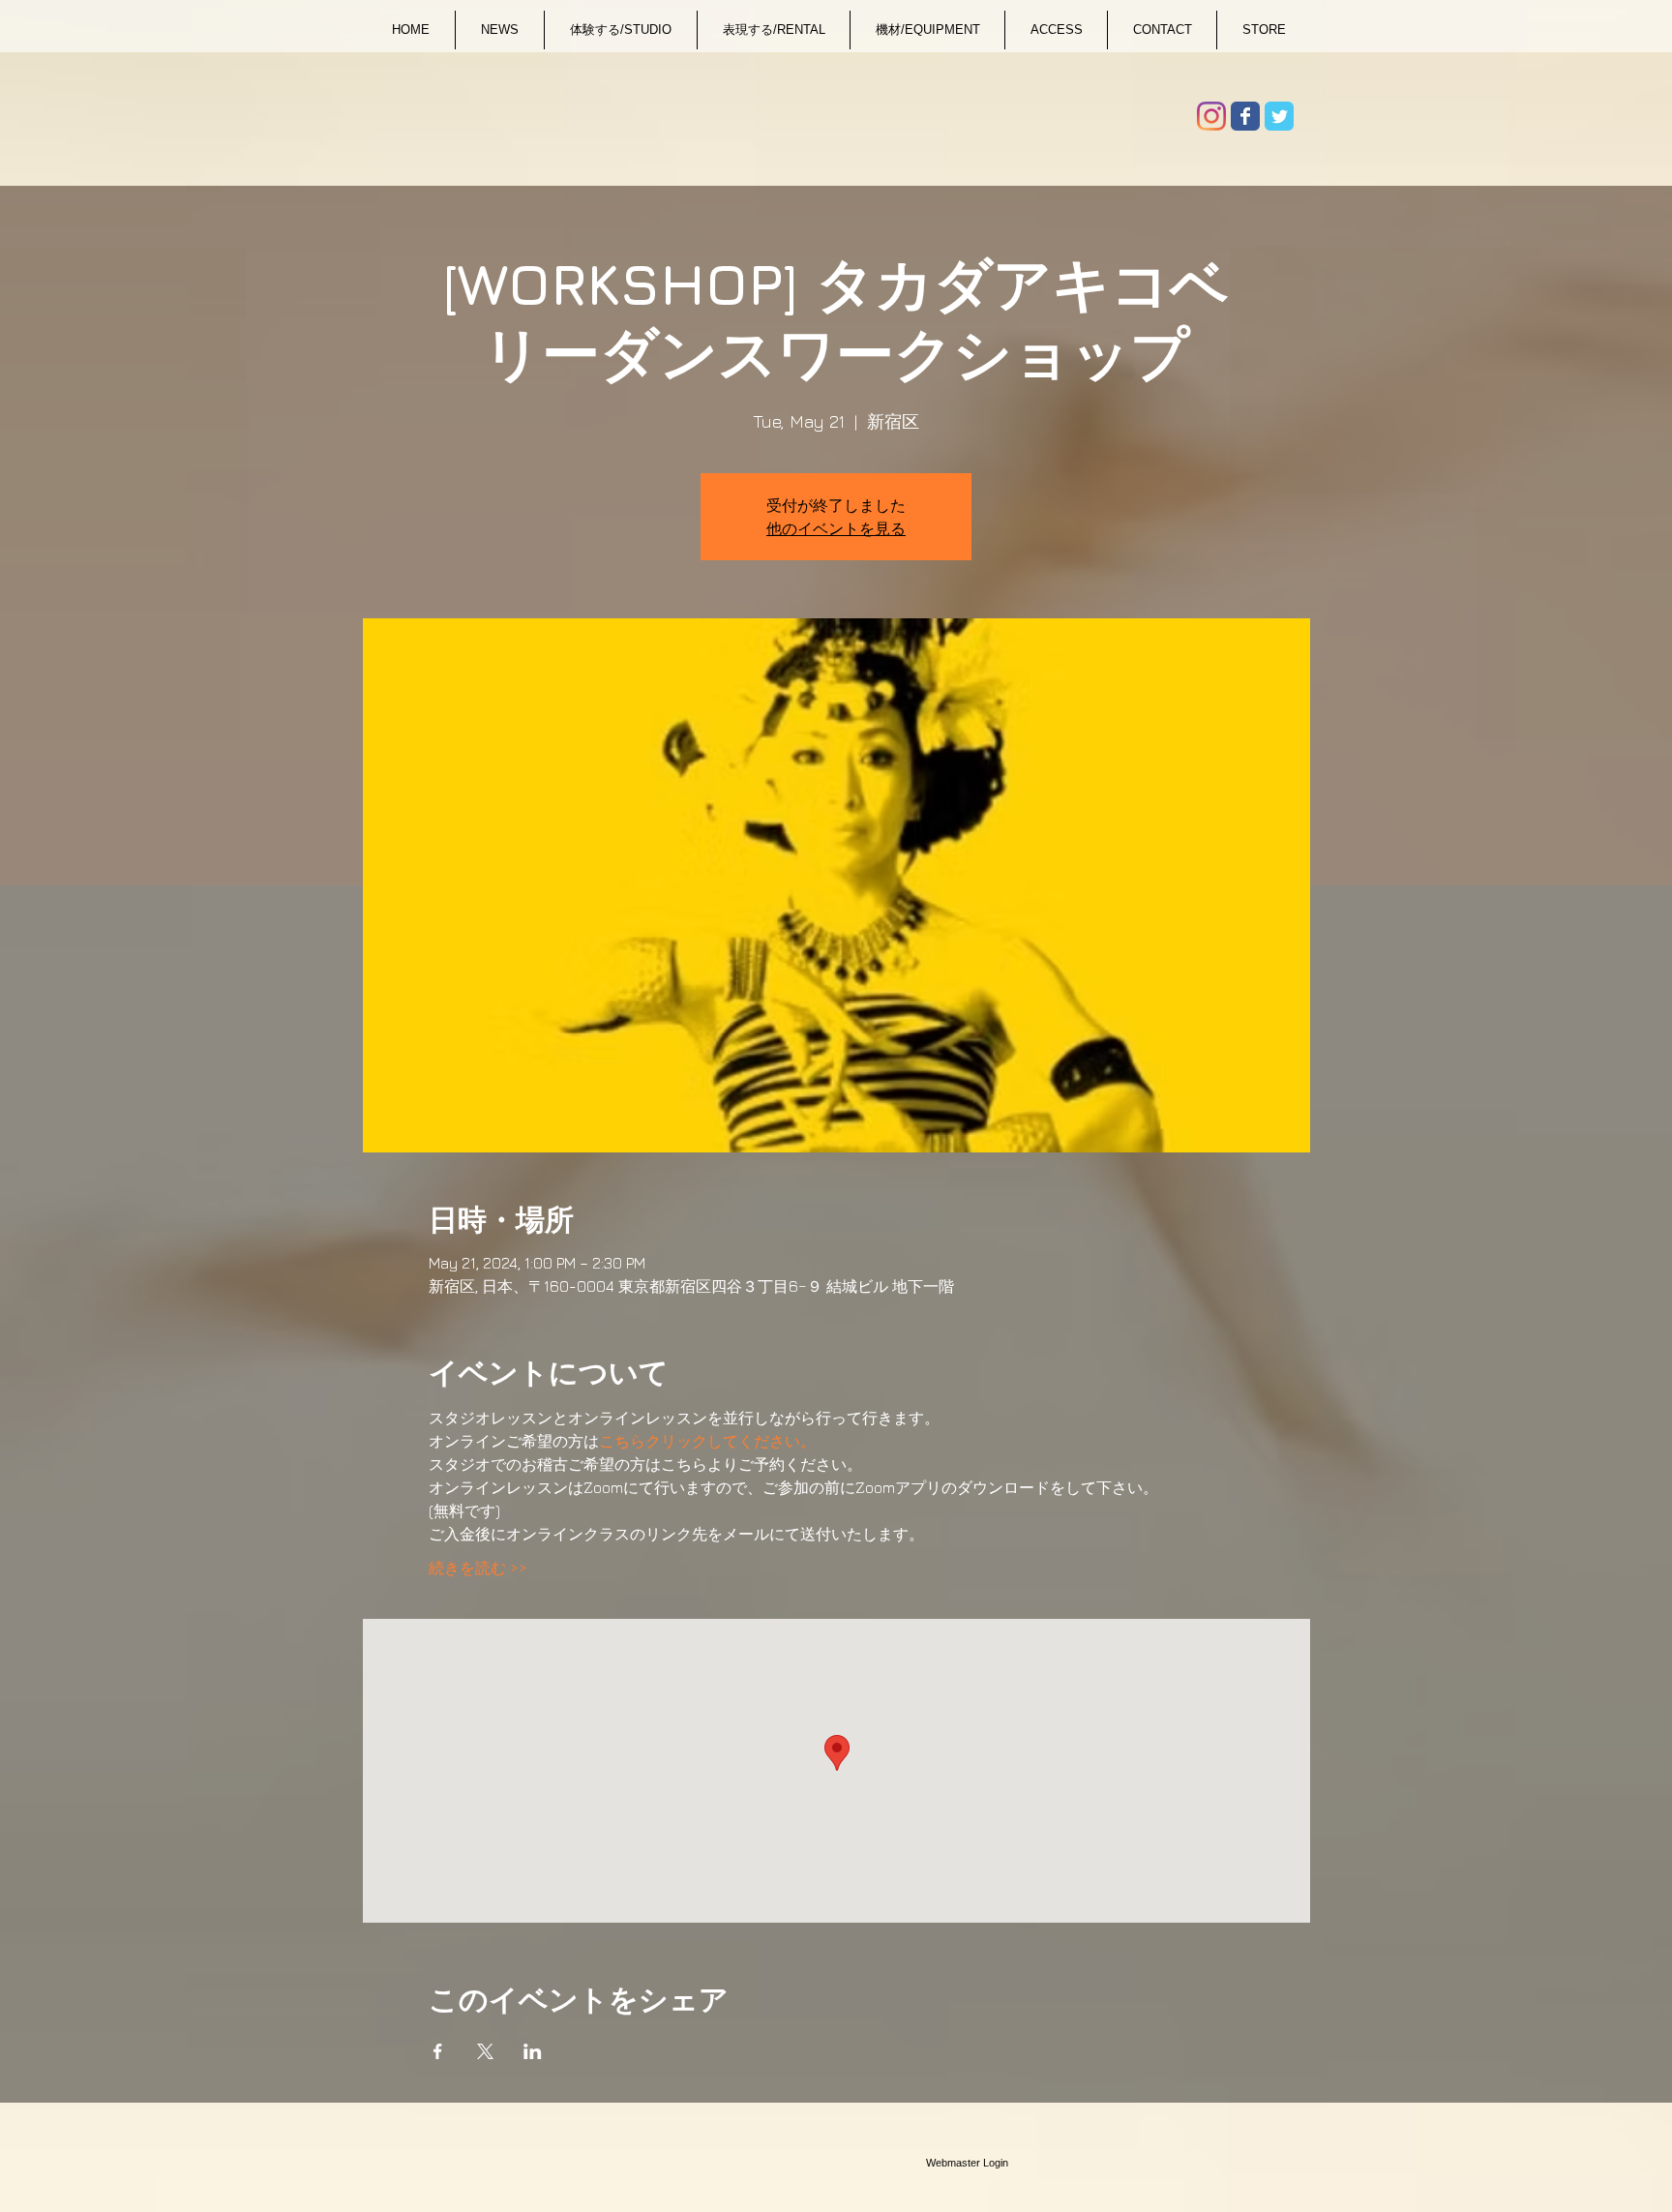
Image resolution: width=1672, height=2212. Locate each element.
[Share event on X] (485, 2051)
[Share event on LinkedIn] (533, 2051)
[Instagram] (1211, 116)
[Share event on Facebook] (438, 2051)
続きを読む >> (478, 1568)
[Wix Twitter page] (1279, 116)
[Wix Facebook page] (1245, 116)
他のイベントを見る (836, 528)
